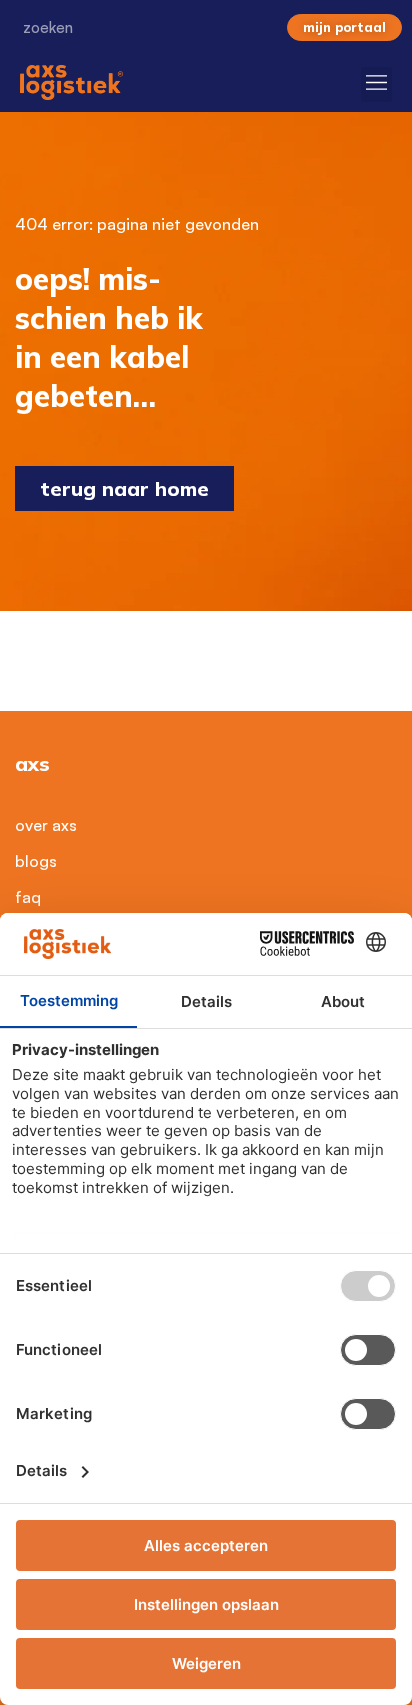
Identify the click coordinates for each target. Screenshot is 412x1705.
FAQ (28, 897)
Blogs (36, 861)
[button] (377, 84)
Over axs (46, 825)
